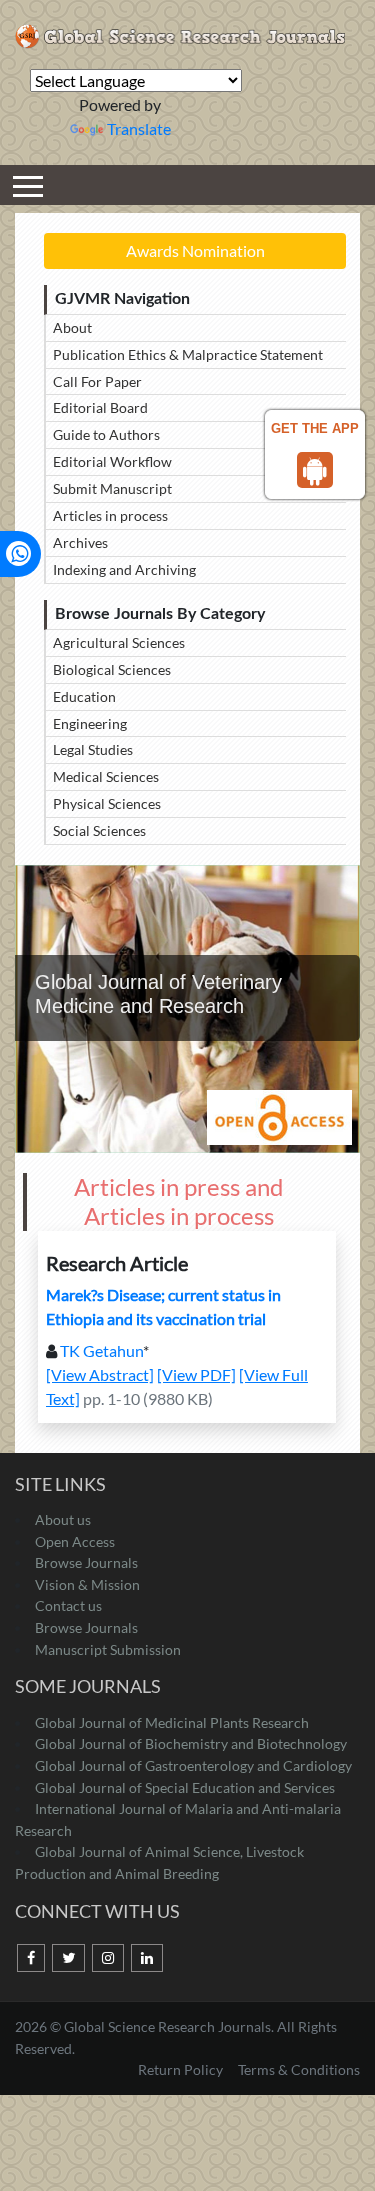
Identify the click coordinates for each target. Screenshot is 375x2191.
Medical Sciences (106, 776)
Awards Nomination (195, 250)
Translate (139, 128)
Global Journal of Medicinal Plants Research (172, 1722)
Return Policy (182, 2069)
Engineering (90, 723)
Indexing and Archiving (124, 569)
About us (63, 1519)
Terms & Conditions (299, 2069)
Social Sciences (99, 830)
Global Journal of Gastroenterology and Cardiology (193, 1765)
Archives (80, 542)
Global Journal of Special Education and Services (185, 1787)
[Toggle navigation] (28, 185)
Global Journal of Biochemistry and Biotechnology (191, 1743)
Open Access (75, 1541)
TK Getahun (101, 1350)
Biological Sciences (112, 669)
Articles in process (110, 515)
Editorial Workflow (112, 461)
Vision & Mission (87, 1584)
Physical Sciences (107, 803)
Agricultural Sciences (119, 642)
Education (84, 696)
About (72, 327)
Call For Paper (97, 381)
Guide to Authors (106, 434)
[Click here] (31, 1958)
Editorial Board (100, 407)
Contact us (68, 1605)
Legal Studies (93, 749)
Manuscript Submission (108, 1649)
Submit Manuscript (112, 488)
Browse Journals (86, 1562)
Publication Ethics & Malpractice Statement (188, 354)
